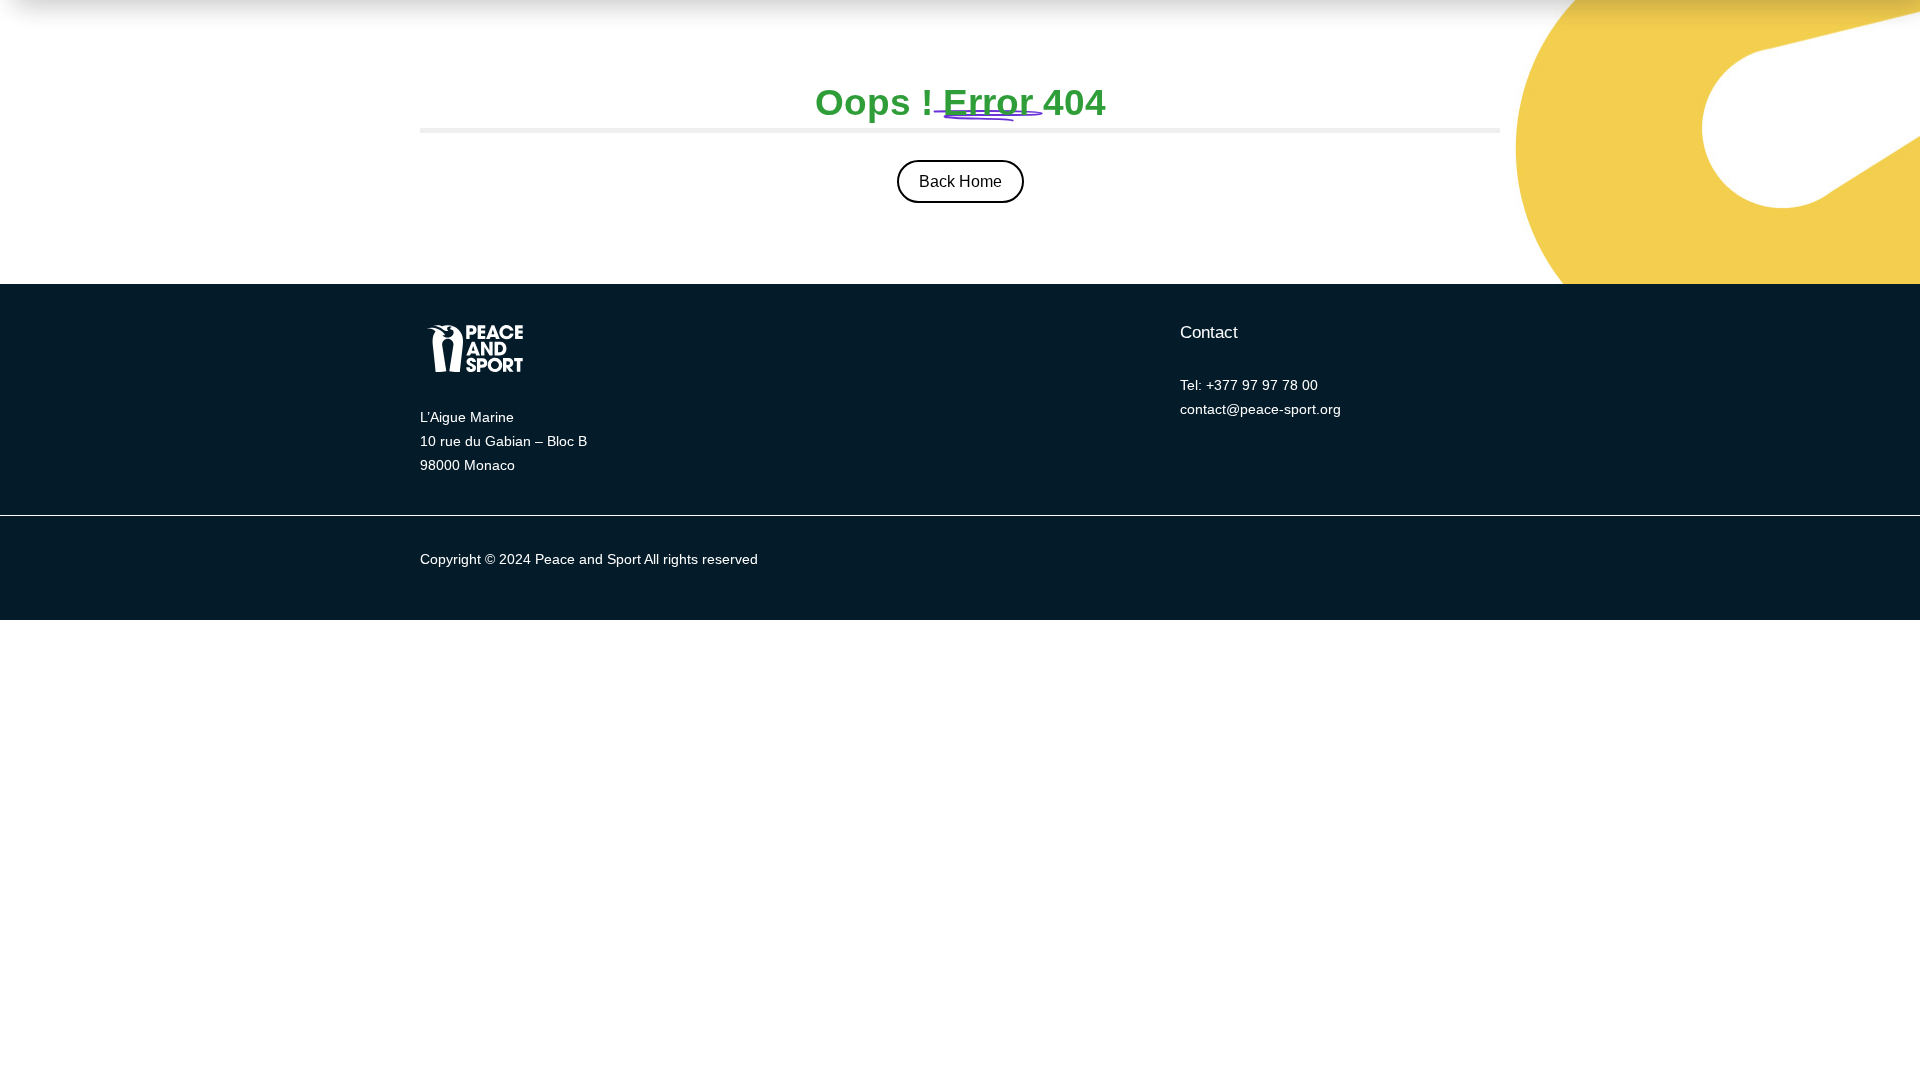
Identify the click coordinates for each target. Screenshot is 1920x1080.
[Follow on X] (1145, 564)
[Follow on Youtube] (1305, 564)
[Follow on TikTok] (1345, 564)
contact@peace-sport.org (1260, 409)
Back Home (960, 181)
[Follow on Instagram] (1265, 564)
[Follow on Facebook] (1185, 564)
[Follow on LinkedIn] (1225, 564)
